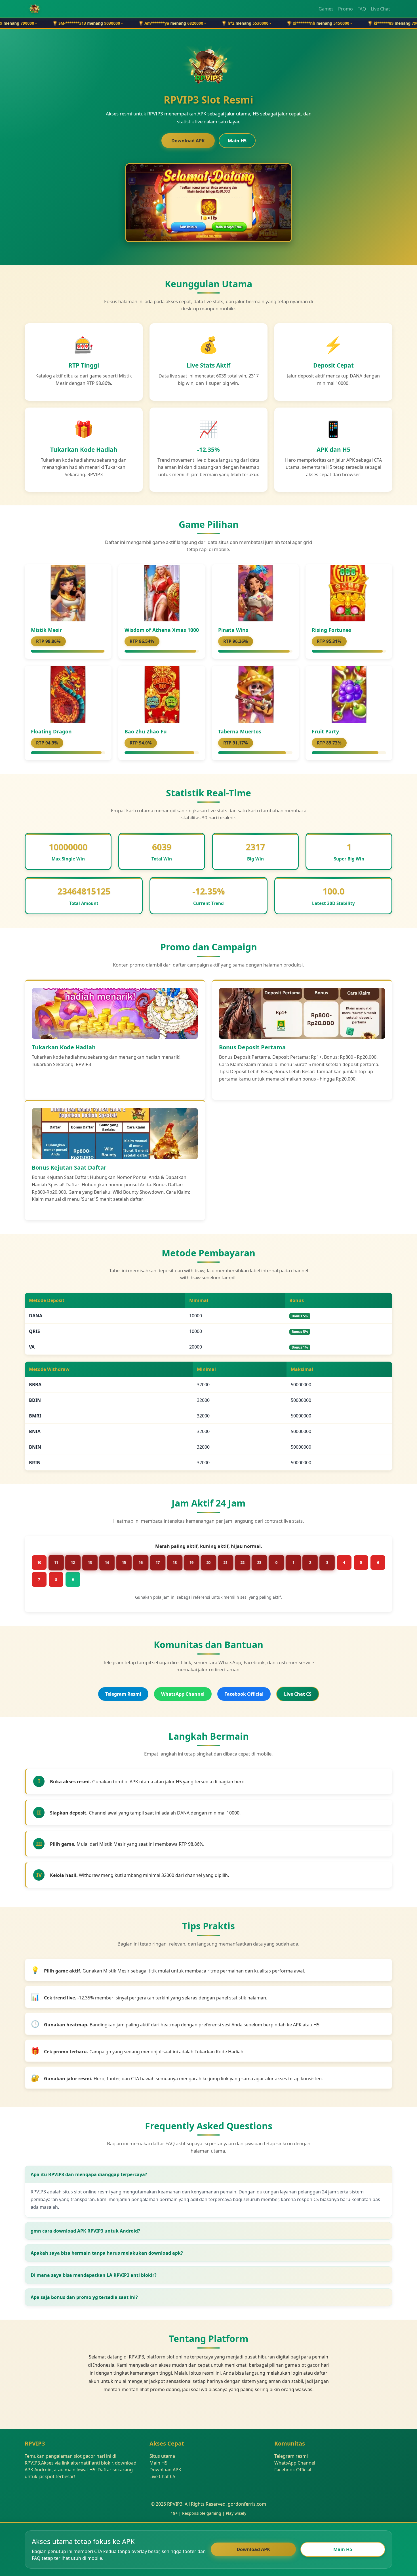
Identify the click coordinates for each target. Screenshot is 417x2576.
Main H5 (237, 141)
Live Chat (380, 9)
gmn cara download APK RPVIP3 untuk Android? (85, 2231)
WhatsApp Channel (183, 1694)
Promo (346, 9)
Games (326, 9)
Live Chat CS (298, 1694)
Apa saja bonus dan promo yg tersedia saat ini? (84, 2297)
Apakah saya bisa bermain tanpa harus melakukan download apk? (107, 2253)
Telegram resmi (291, 2456)
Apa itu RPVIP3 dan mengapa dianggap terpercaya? (89, 2174)
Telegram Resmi (123, 1694)
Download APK (188, 141)
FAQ (362, 9)
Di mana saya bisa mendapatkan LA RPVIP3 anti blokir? (94, 2275)
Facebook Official (244, 1694)
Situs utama (162, 2456)
